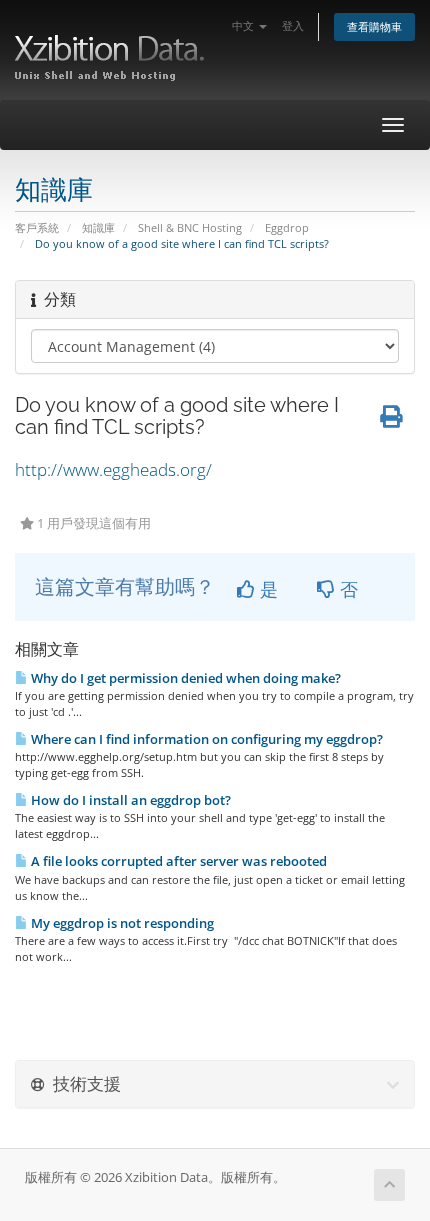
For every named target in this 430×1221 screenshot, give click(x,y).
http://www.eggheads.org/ (113, 469)
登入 (293, 25)
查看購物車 (374, 26)
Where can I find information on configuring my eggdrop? (205, 739)
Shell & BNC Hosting (190, 227)
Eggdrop (287, 227)
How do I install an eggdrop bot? (129, 800)
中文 (244, 25)
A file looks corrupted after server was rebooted (177, 861)
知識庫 (98, 227)
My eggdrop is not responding (121, 923)
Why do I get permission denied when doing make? (184, 678)
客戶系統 (37, 227)
